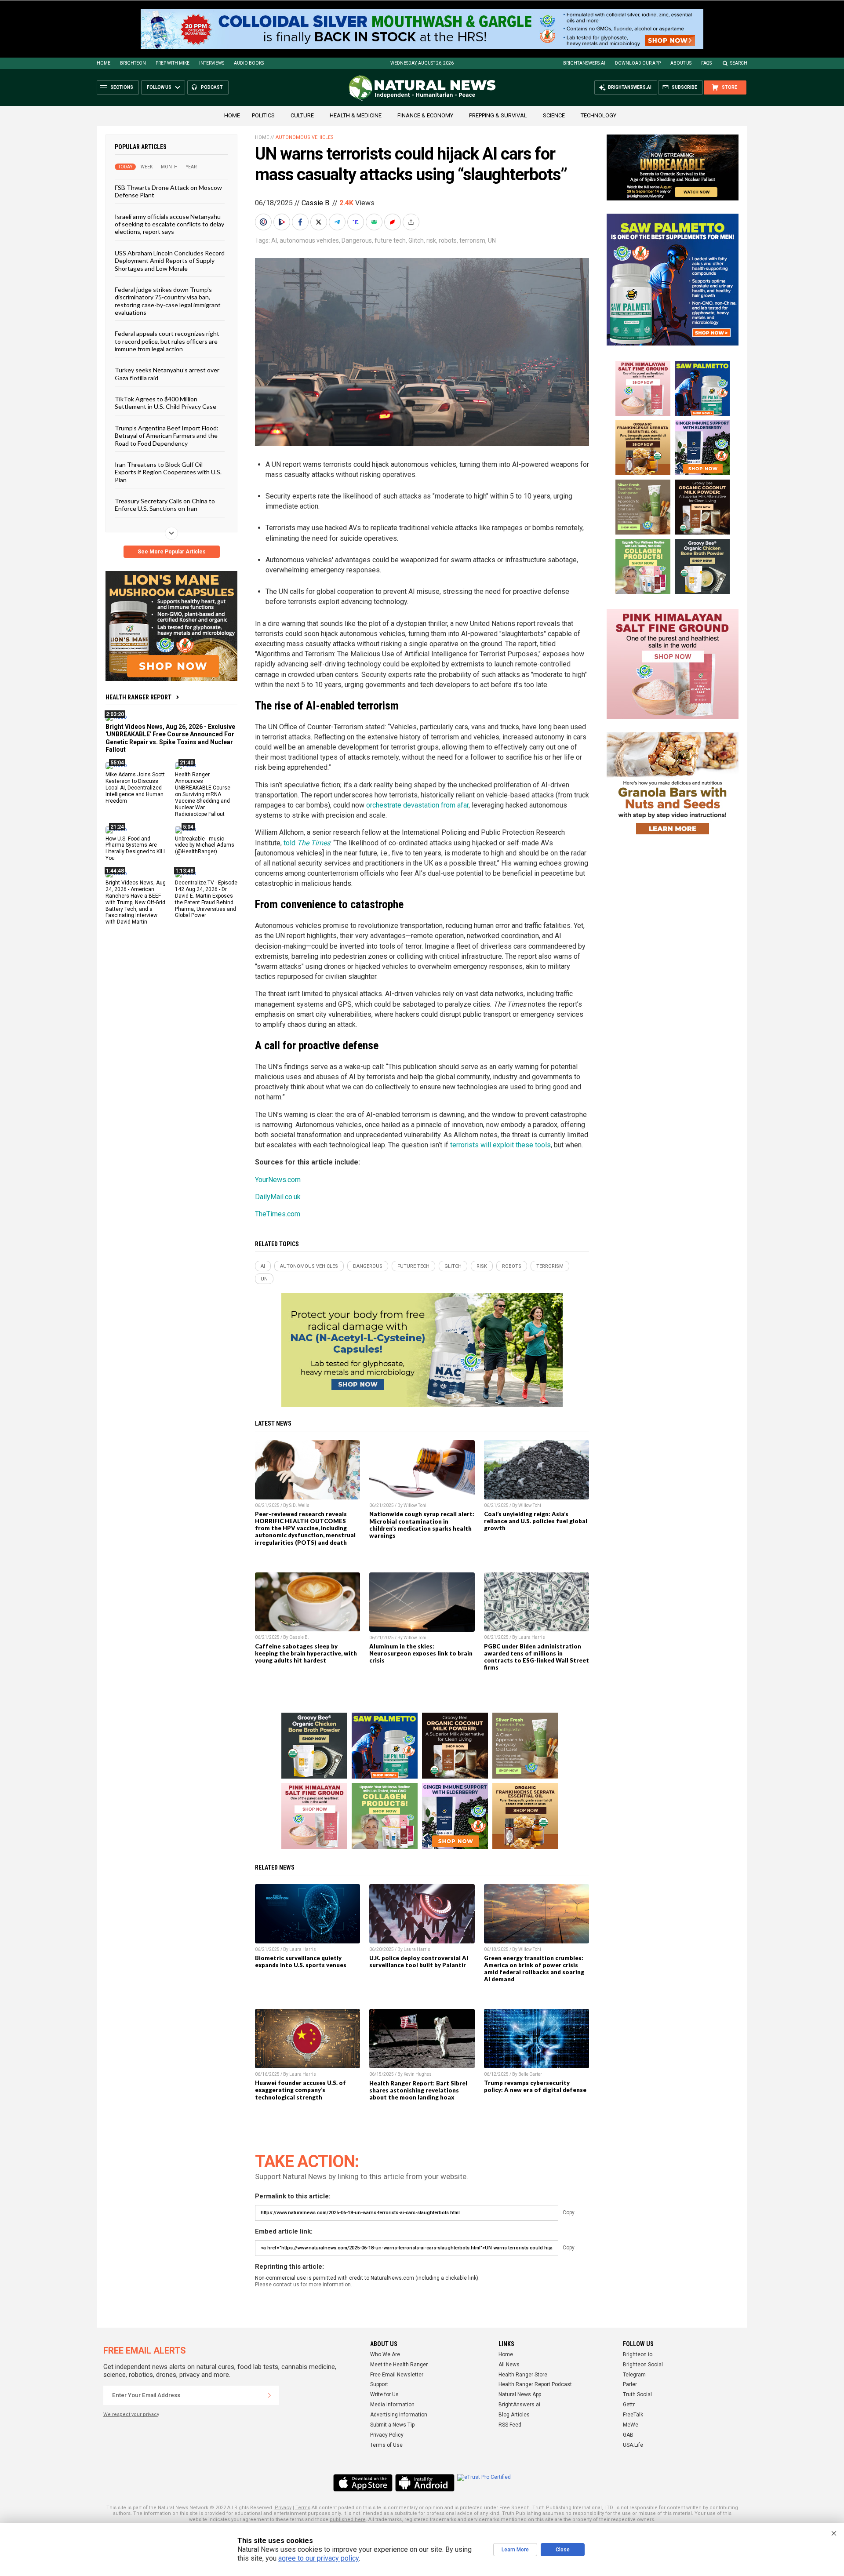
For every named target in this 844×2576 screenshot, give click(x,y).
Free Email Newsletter (397, 2375)
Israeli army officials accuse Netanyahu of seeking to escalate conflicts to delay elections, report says (169, 224)
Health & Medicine (356, 115)
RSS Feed (510, 2425)
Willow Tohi (415, 1505)
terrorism (472, 240)
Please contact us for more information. (304, 2285)
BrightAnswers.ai (584, 63)
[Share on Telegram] (338, 222)
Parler (630, 2384)
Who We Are (385, 2354)
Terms (303, 2508)
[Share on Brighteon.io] (283, 222)
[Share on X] (320, 222)
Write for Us (384, 2394)
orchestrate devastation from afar (417, 805)
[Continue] (269, 2395)
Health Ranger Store (523, 2375)
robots (448, 240)
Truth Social (637, 2394)
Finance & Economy (425, 115)
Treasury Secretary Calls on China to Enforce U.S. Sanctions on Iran (165, 505)
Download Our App (638, 63)
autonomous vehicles (309, 240)
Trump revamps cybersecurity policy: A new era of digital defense (535, 2086)
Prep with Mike (173, 63)
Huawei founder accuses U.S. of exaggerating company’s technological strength (300, 2090)
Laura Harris (532, 1637)
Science (554, 115)
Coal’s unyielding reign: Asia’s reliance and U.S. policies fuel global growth (536, 1521)
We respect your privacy (131, 2414)
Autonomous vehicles (305, 137)
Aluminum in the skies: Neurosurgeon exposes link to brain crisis (421, 1653)
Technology (598, 115)
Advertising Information (399, 2415)
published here (348, 2520)
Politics (263, 115)
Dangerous (357, 240)
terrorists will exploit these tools (500, 1145)
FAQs (706, 63)
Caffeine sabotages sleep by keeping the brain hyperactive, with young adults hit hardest (306, 1653)
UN (492, 240)
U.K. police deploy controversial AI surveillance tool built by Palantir (419, 1961)
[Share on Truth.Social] (357, 222)
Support (379, 2384)
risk (431, 240)
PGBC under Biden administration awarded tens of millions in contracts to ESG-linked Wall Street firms (537, 1657)
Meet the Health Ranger (399, 2365)
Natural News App (520, 2394)
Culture (302, 115)
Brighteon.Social (643, 2365)
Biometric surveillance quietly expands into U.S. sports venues (301, 1961)
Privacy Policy (387, 2435)
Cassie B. (316, 203)
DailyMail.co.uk (278, 1197)
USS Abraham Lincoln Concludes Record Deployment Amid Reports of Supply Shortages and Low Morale (170, 260)
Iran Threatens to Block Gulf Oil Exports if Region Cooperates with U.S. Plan (168, 472)
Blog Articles (514, 2415)
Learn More (515, 2550)
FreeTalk (633, 2415)
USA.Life (633, 2445)
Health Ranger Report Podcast (535, 2384)
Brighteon (133, 63)
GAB (628, 2435)
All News (509, 2365)
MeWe (631, 2425)
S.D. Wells (299, 1505)
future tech (390, 240)
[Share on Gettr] (393, 222)
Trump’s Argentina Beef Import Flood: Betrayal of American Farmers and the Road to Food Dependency (167, 435)
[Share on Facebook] (301, 222)
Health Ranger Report (138, 697)
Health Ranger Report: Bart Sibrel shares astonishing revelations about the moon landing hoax (418, 2090)
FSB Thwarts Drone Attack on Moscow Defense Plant (168, 191)
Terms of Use (386, 2445)
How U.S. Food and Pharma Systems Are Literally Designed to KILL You (136, 848)
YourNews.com (278, 1180)
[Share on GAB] (375, 222)
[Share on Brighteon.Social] (264, 222)
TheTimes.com (278, 1214)
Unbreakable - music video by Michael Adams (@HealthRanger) (205, 845)
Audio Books (249, 63)
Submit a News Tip (392, 2425)
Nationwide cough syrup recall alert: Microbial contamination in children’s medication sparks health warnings (422, 1524)
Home (104, 63)
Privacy (283, 2508)
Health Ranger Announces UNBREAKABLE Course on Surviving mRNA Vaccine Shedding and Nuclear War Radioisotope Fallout (203, 794)
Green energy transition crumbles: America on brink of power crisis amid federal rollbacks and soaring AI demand (534, 1968)
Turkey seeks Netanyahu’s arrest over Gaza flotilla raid (167, 374)
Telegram (634, 2375)
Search (739, 63)
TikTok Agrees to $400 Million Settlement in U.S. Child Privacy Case (166, 403)
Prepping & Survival (498, 115)
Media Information (392, 2405)
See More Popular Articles (172, 552)
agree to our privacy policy (318, 2558)
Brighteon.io (638, 2354)
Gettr (629, 2405)
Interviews (212, 63)
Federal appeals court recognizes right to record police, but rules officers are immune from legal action (167, 341)
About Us (681, 63)
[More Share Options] (412, 222)
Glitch (416, 240)
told (307, 843)
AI (274, 240)
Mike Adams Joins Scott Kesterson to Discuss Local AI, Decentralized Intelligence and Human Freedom (135, 788)
